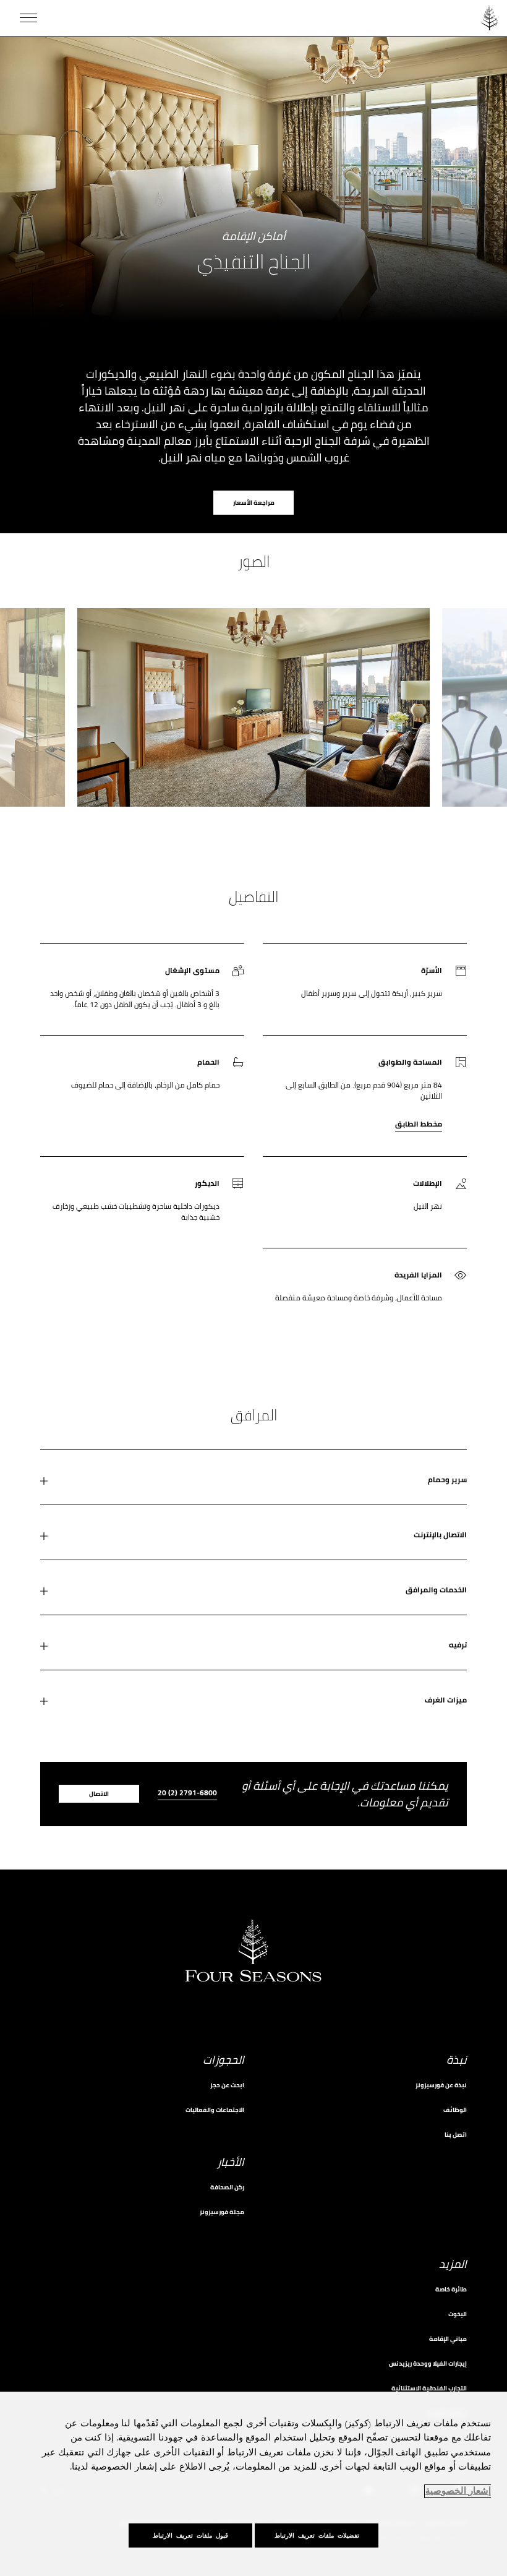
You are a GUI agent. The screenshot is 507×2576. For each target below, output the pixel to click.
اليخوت (458, 2314)
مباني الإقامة (448, 2339)
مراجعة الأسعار (254, 503)
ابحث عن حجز (227, 2085)
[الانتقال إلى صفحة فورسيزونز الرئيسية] (490, 18)
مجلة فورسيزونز (222, 2212)
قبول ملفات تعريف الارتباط (190, 2535)
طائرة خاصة (451, 2289)
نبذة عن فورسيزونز (441, 2085)
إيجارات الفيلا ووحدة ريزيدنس (428, 2363)
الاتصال (99, 1794)
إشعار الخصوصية (458, 2491)
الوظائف (455, 2110)
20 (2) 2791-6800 (187, 1794)
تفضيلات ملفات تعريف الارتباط (317, 2535)
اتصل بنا (456, 2135)
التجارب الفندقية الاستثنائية (429, 2388)
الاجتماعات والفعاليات (215, 2110)
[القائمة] (28, 18)
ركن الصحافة (227, 2187)
